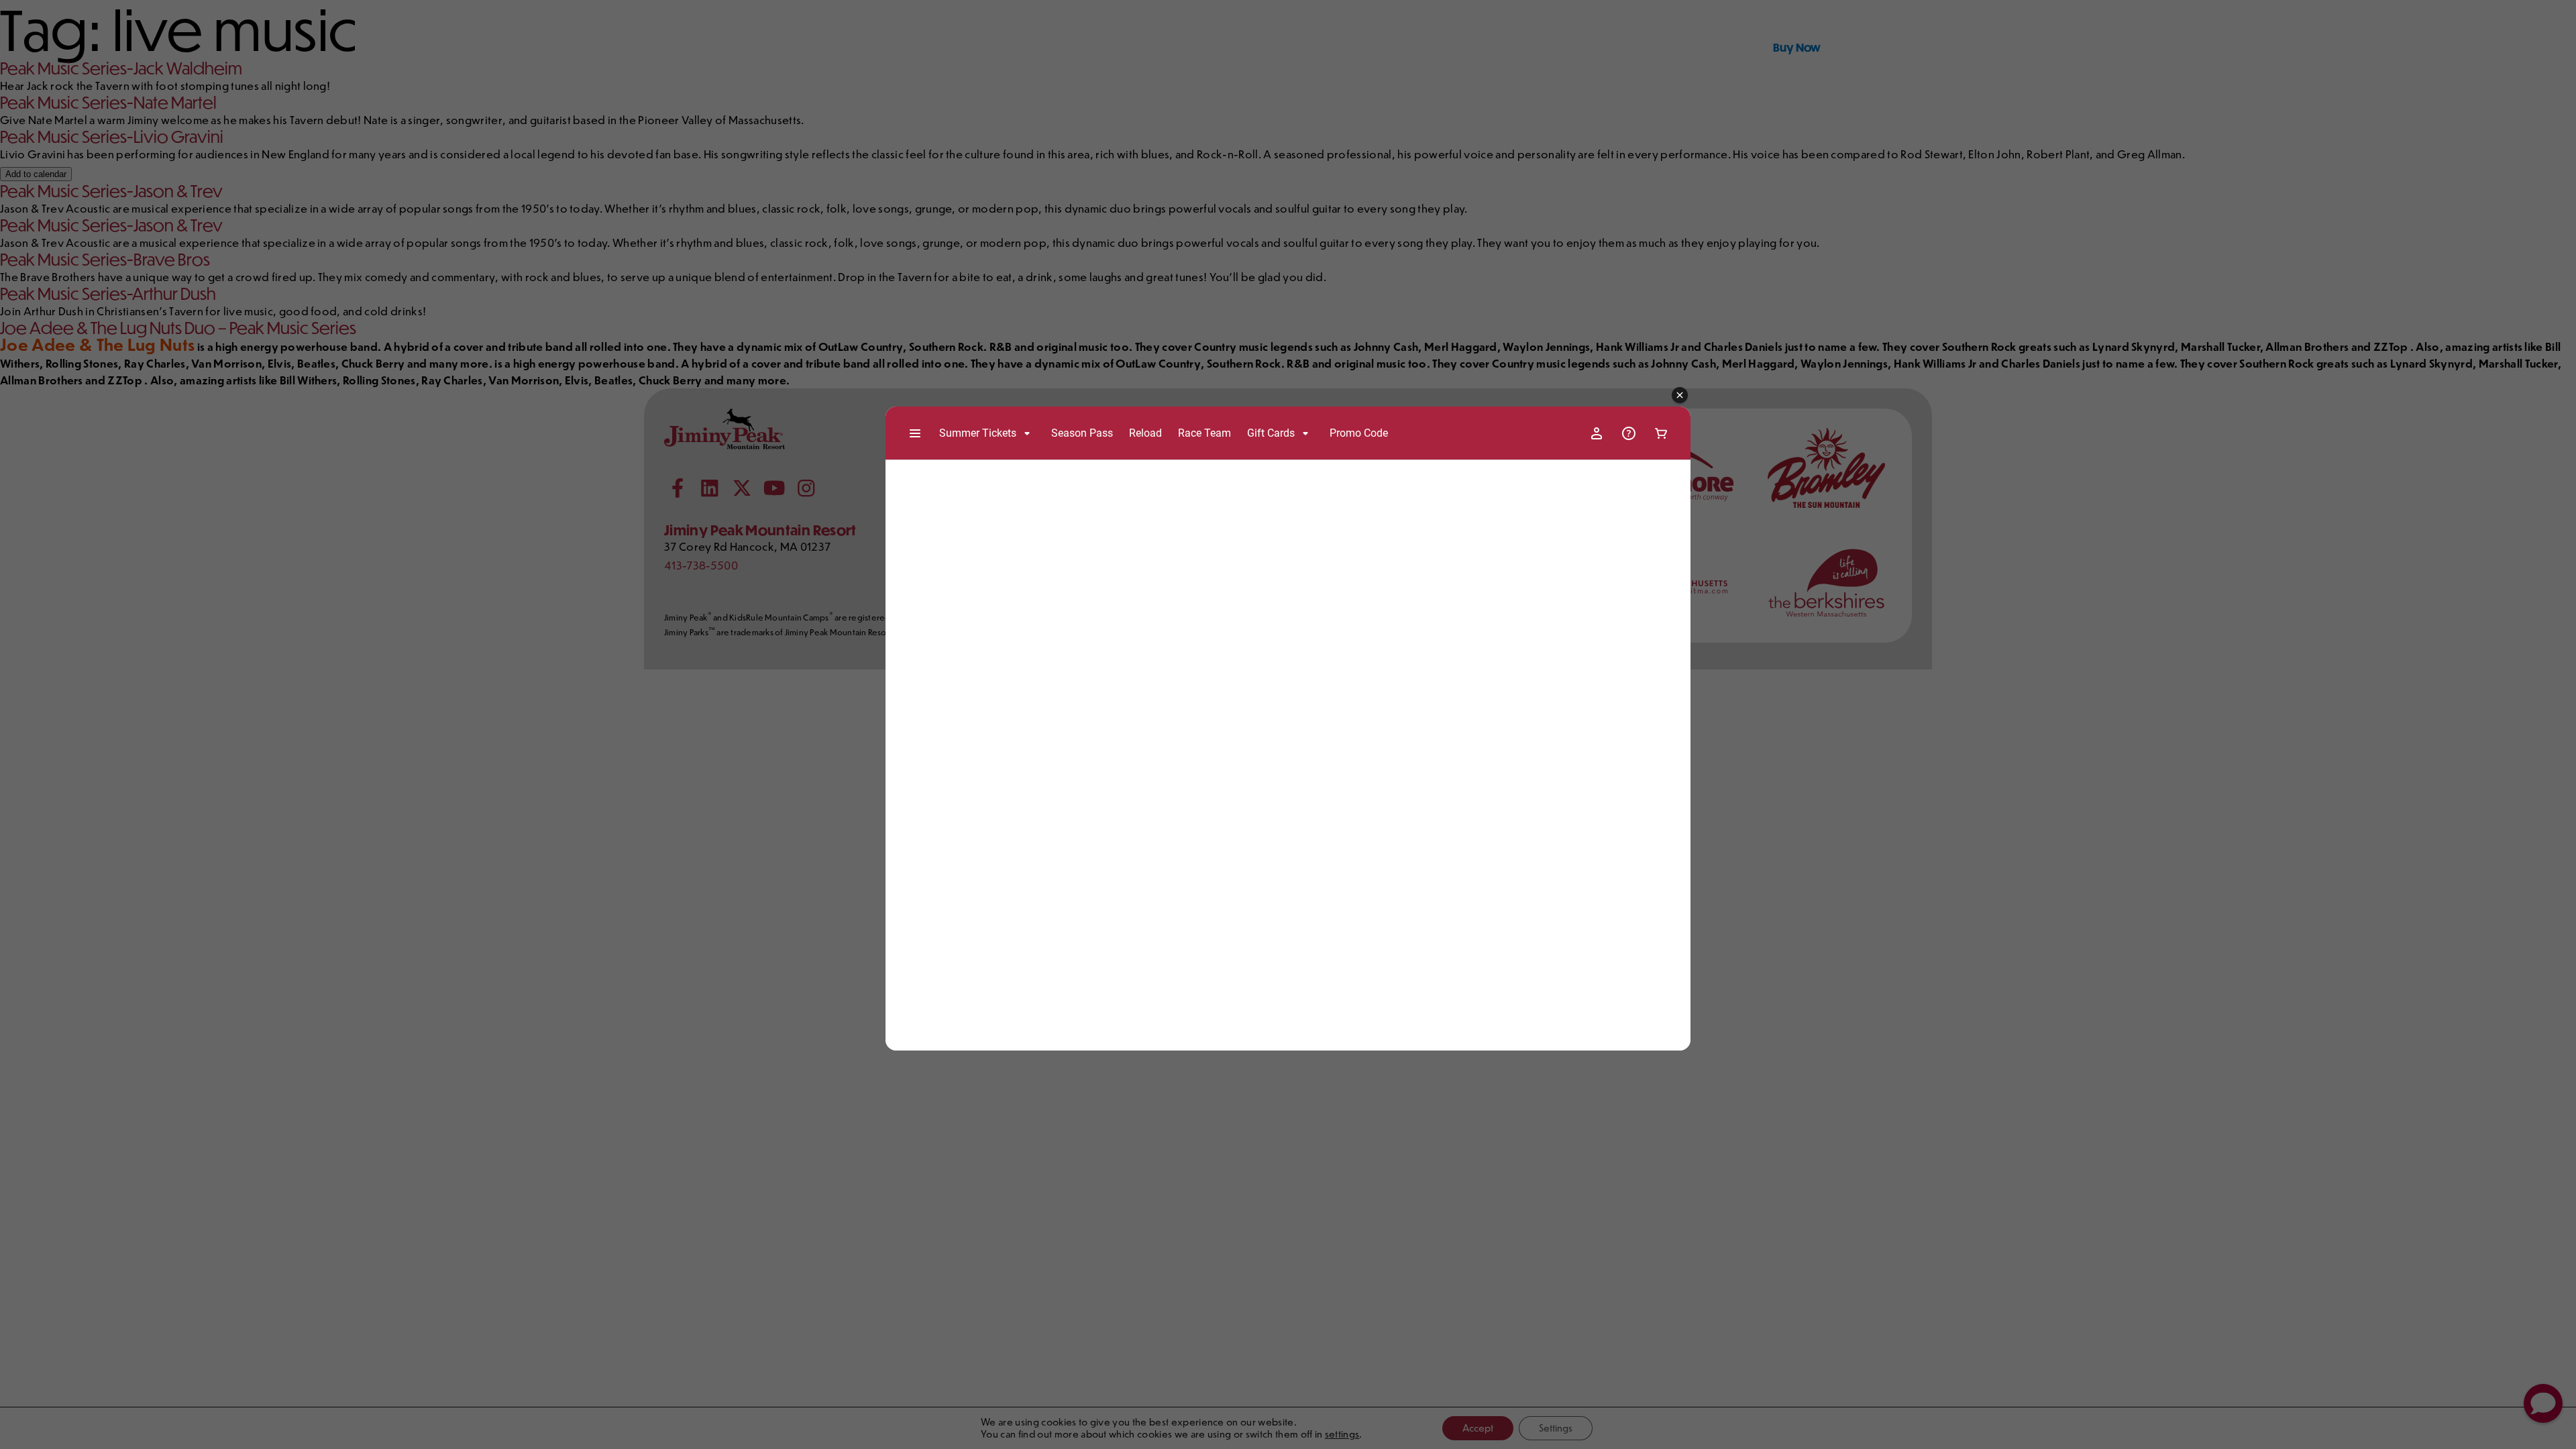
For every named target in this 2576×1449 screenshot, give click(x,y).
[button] (1680, 396)
